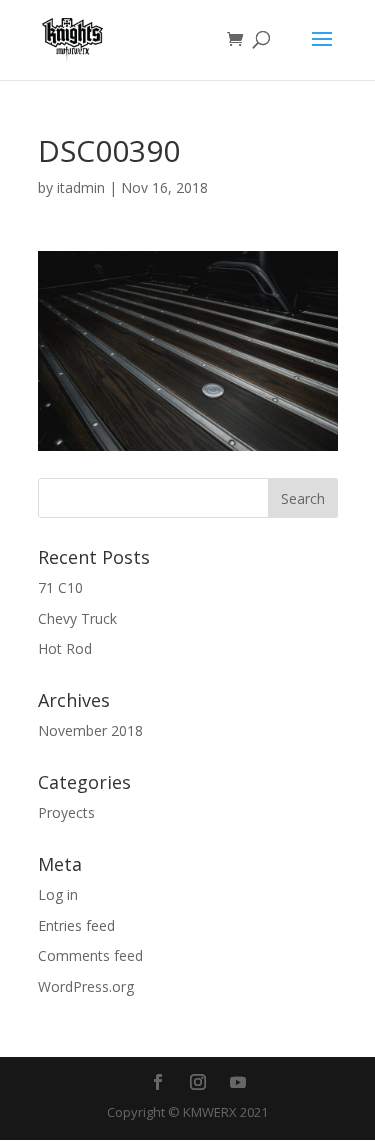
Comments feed (90, 955)
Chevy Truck (77, 618)
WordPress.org (86, 986)
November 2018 (90, 730)
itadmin (81, 187)
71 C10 (60, 587)
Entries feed (76, 925)
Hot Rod (65, 648)
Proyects (66, 812)
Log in (58, 894)
